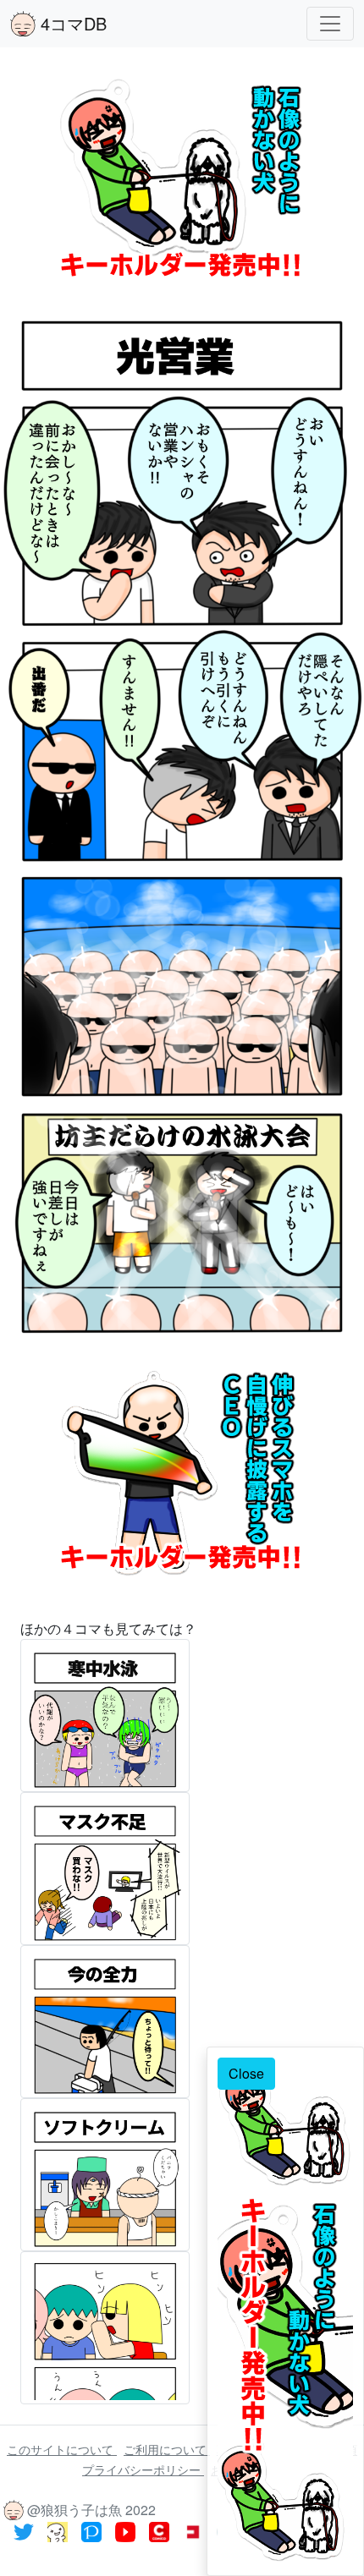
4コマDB (71, 23)
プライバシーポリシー (143, 2469)
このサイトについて (62, 2449)
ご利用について (167, 2449)
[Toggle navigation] (330, 24)
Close (246, 2073)
